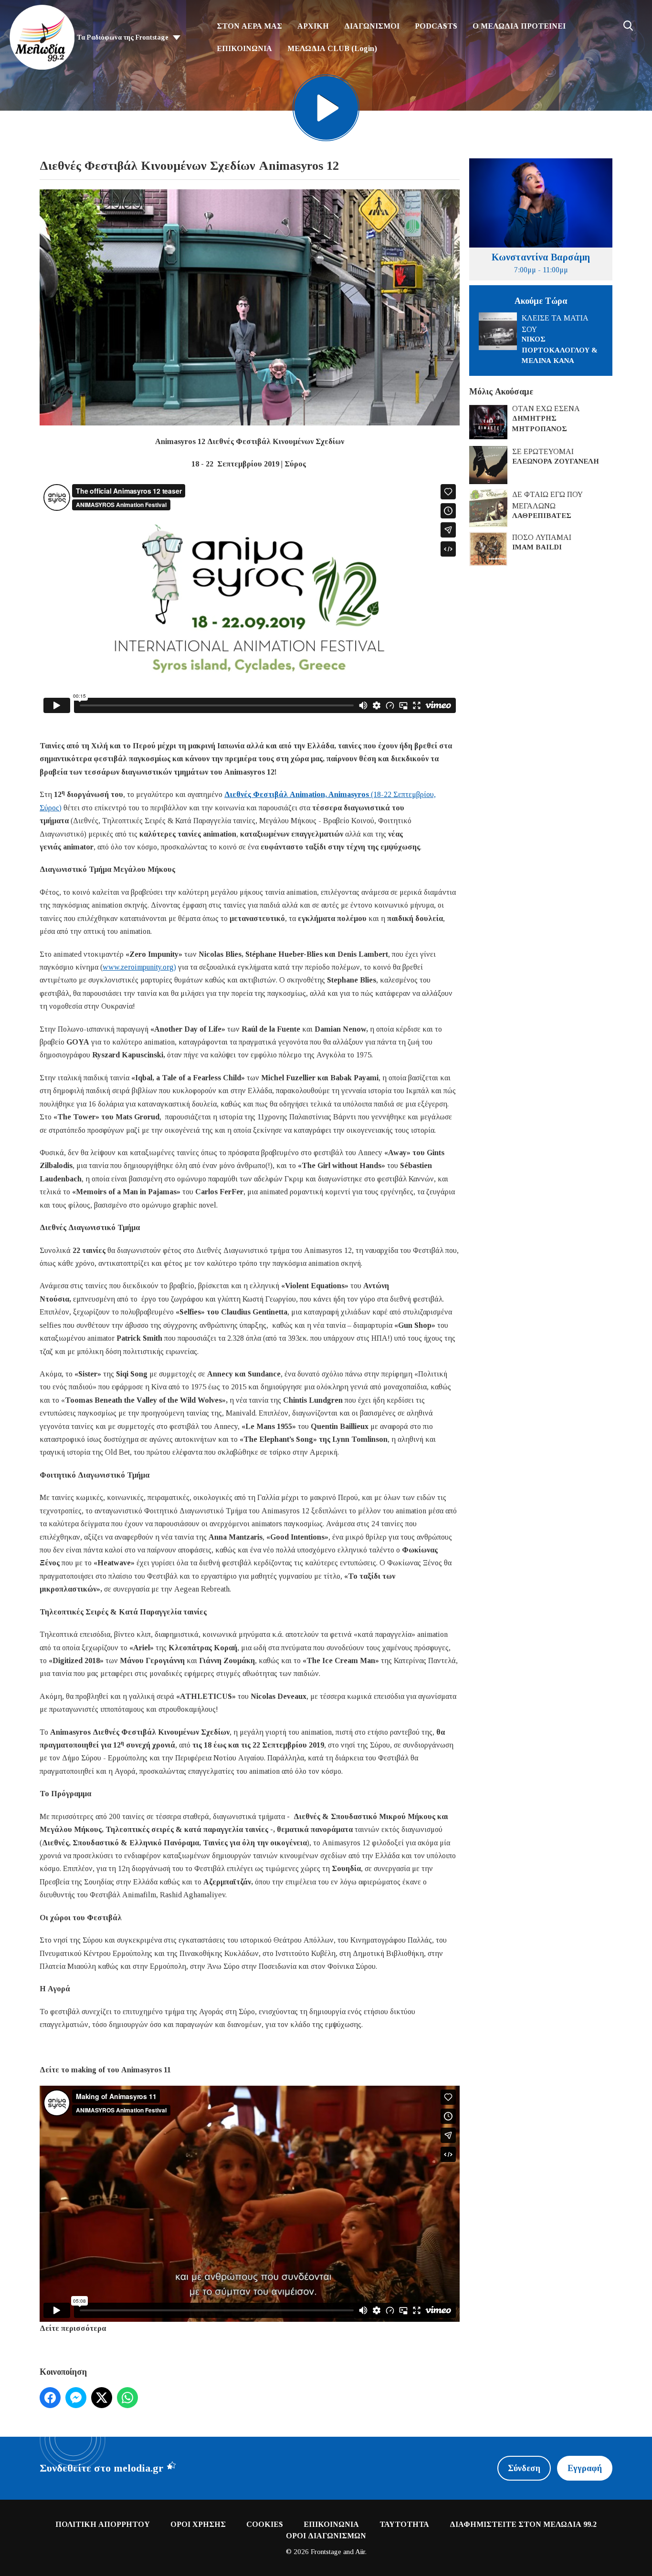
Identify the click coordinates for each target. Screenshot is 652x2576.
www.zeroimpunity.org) (139, 967)
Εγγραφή (585, 2468)
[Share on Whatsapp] (127, 2398)
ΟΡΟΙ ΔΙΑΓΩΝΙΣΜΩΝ (326, 2536)
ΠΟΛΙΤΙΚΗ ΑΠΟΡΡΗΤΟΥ (103, 2524)
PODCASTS (436, 26)
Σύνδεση (524, 2468)
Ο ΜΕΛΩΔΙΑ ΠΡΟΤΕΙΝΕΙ (519, 26)
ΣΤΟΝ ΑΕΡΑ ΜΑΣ (249, 26)
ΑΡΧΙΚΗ (313, 26)
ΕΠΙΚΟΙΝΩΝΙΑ (244, 48)
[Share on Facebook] (50, 2398)
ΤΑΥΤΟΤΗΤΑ (404, 2524)
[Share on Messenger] (76, 2398)
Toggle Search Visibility (628, 26)
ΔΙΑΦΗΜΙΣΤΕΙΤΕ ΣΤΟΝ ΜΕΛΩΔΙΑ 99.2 (523, 2524)
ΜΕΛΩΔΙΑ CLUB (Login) (332, 48)
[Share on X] (102, 2398)
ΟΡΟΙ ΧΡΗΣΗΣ (198, 2524)
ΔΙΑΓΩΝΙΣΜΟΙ (372, 26)
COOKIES (265, 2524)
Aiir (360, 2552)
